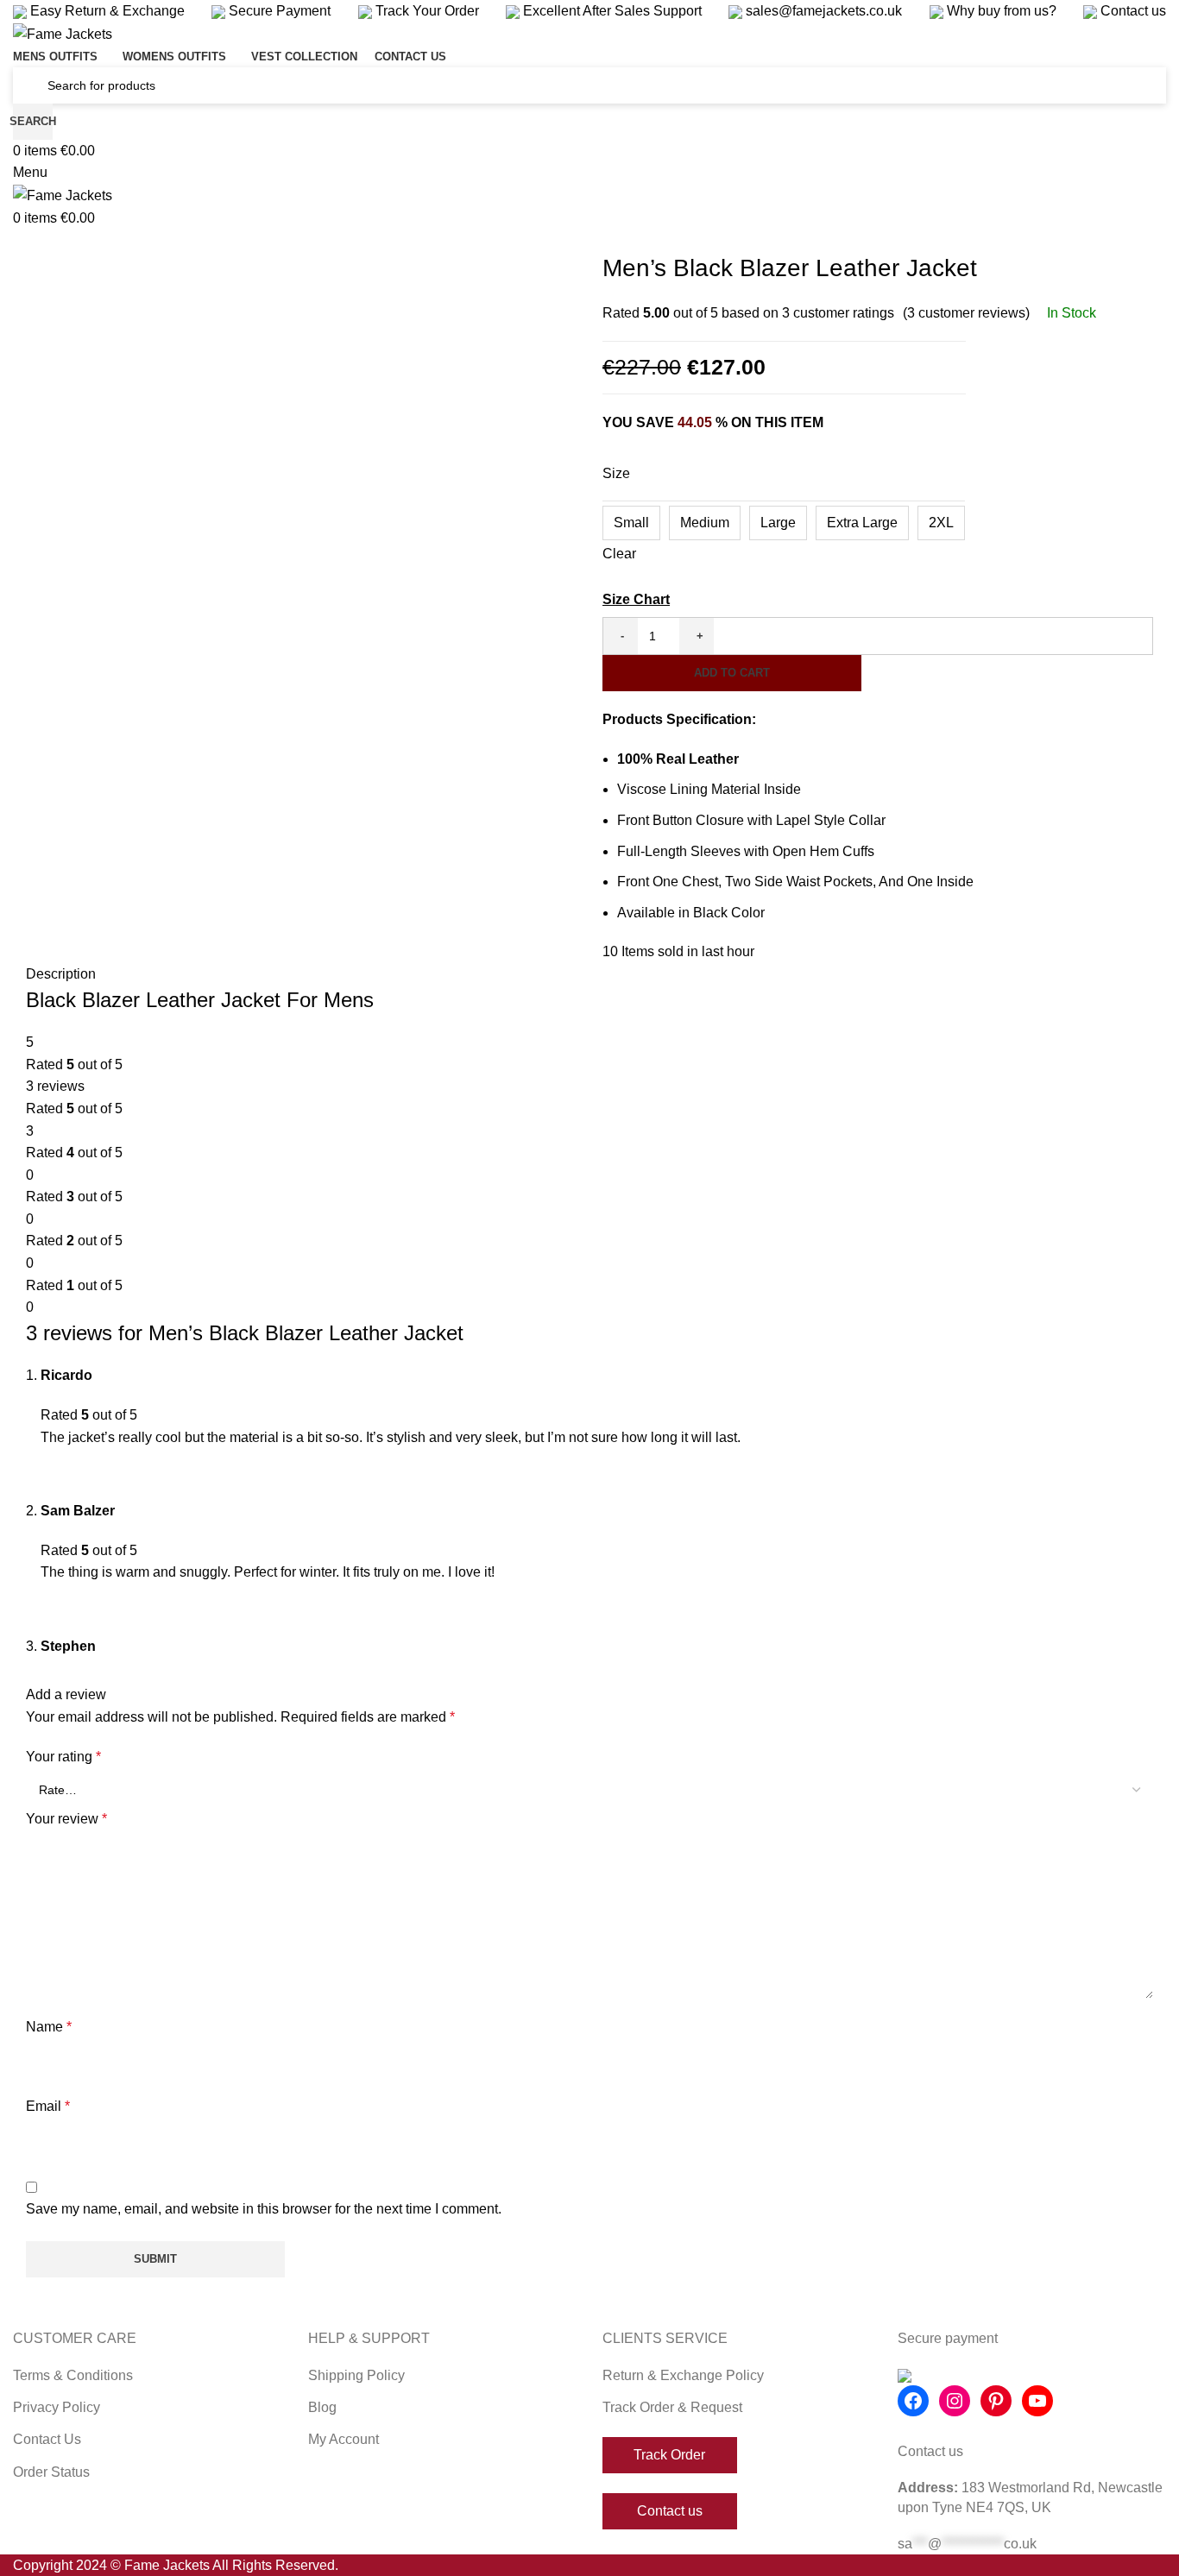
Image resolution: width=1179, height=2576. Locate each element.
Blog (322, 2407)
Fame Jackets (167, 2565)
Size (616, 473)
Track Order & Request (672, 2407)
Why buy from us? (1000, 11)
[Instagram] (955, 2401)
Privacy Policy (57, 2407)
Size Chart (636, 599)
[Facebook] (913, 2401)
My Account (344, 2439)
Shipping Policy (356, 2375)
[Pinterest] (996, 2401)
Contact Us (47, 2439)
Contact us (1132, 11)
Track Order (669, 2455)
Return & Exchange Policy (683, 2375)
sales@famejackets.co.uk (822, 11)
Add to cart (732, 673)
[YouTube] (1037, 2401)
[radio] (631, 523)
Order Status (51, 2472)
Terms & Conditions (73, 2375)
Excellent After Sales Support (611, 11)
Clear (619, 554)
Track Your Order (426, 11)
